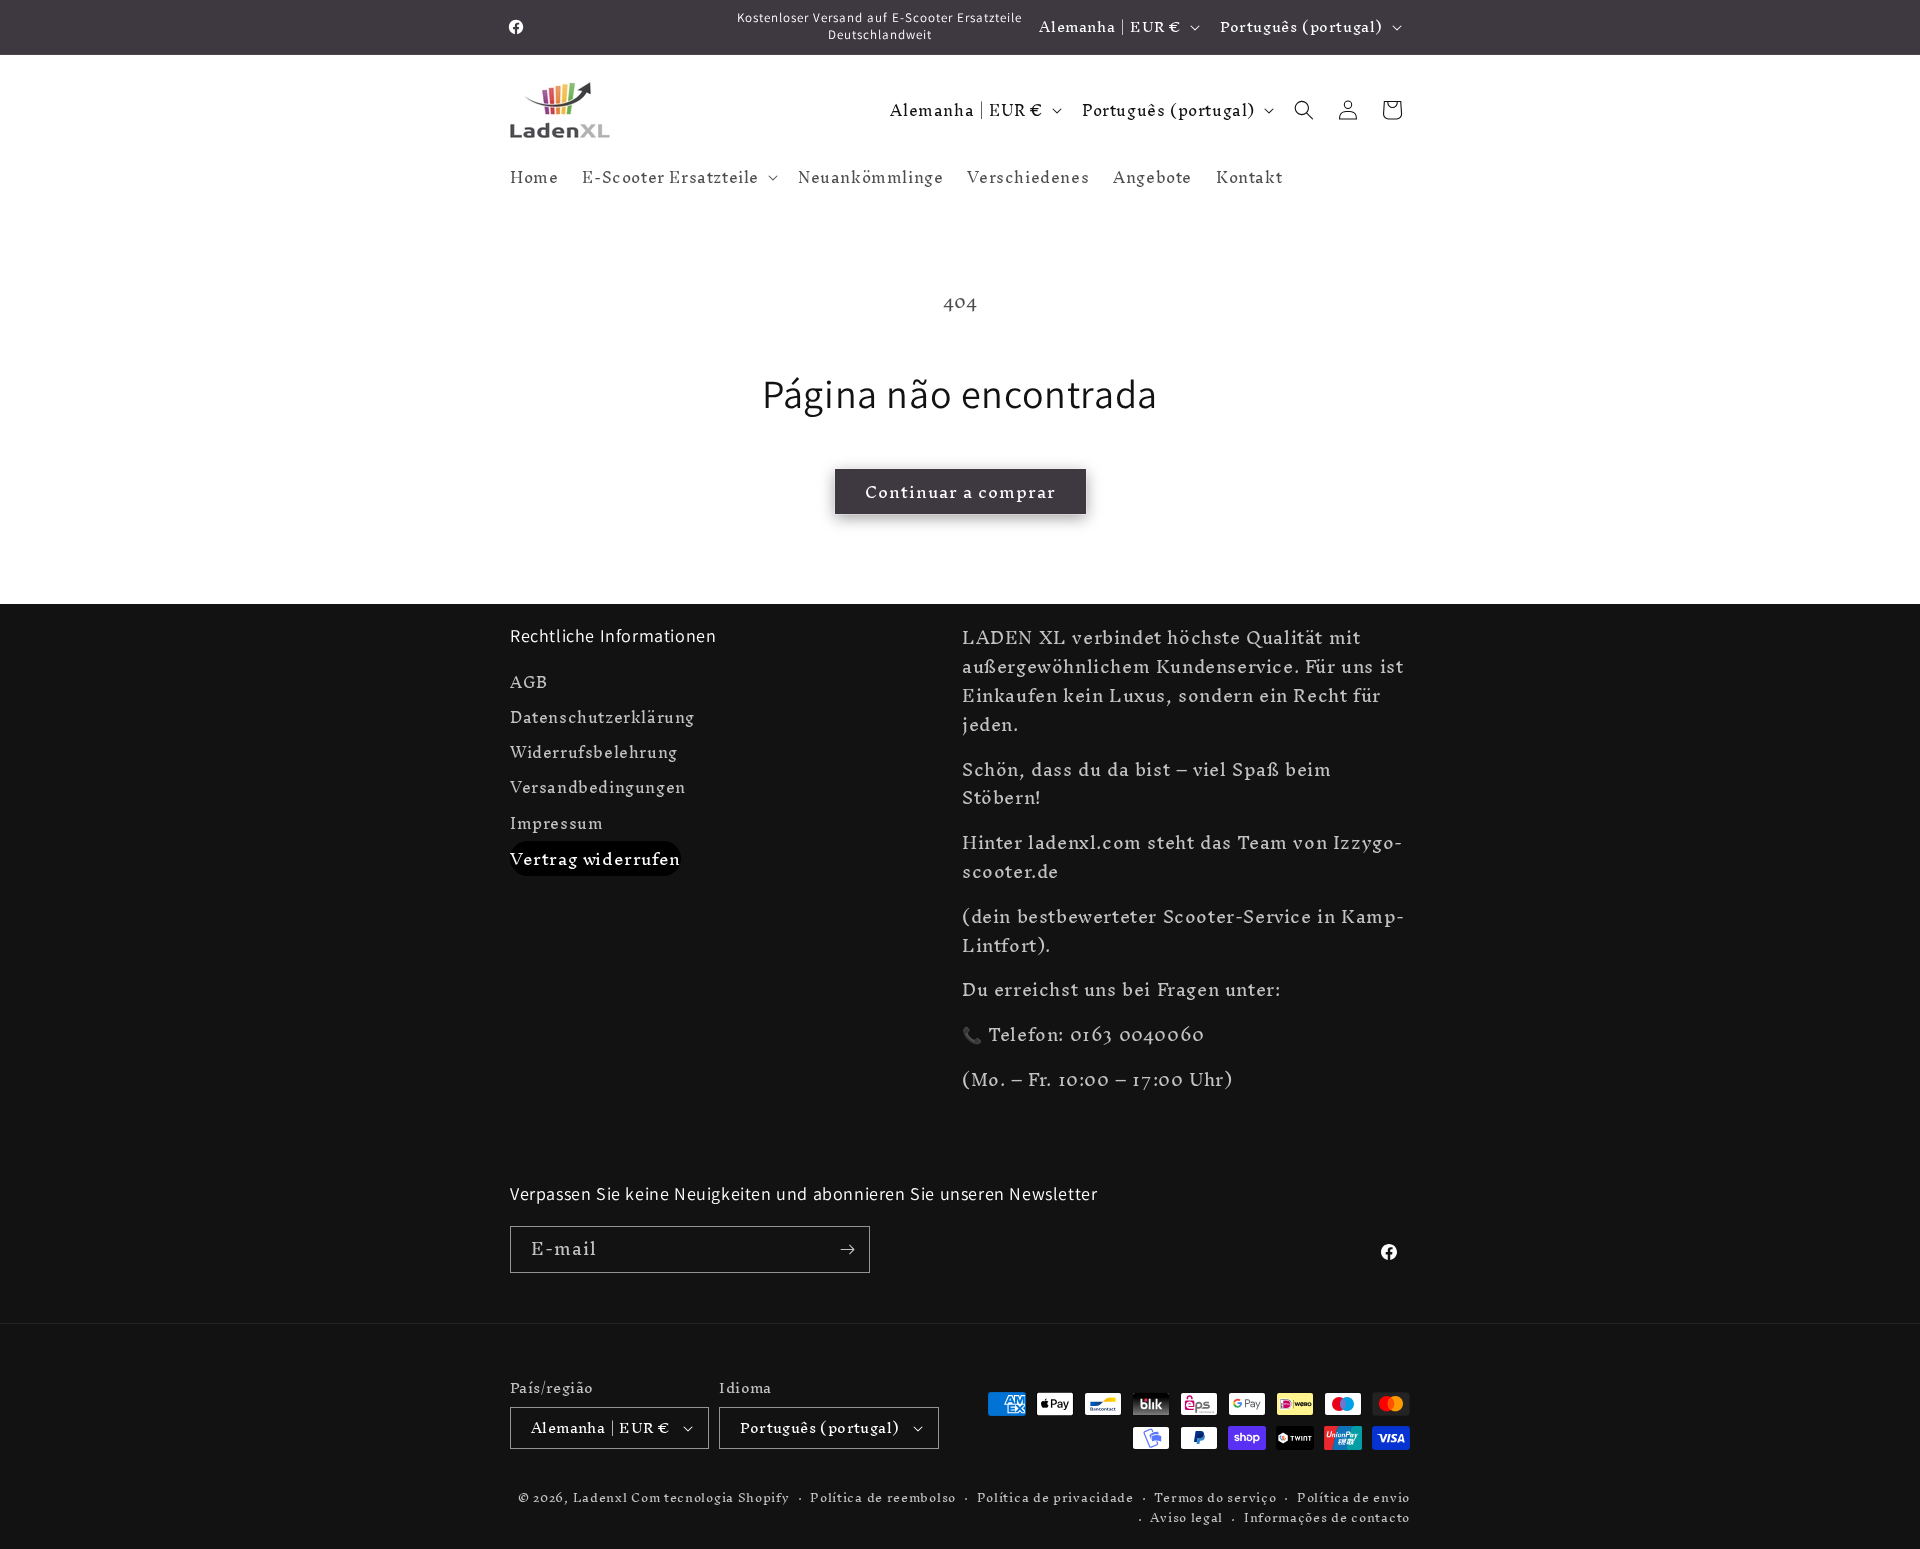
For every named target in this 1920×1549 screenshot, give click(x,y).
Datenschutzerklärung (602, 717)
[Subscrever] (847, 1249)
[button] (678, 177)
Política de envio (1353, 1498)
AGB (529, 685)
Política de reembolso (883, 1498)
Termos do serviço (1215, 1498)
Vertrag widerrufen (595, 858)
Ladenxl (600, 1497)
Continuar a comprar (960, 491)
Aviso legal (1186, 1518)
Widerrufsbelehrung (594, 752)
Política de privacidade (1055, 1498)
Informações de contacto (1327, 1518)
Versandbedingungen (598, 787)
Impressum (556, 823)
